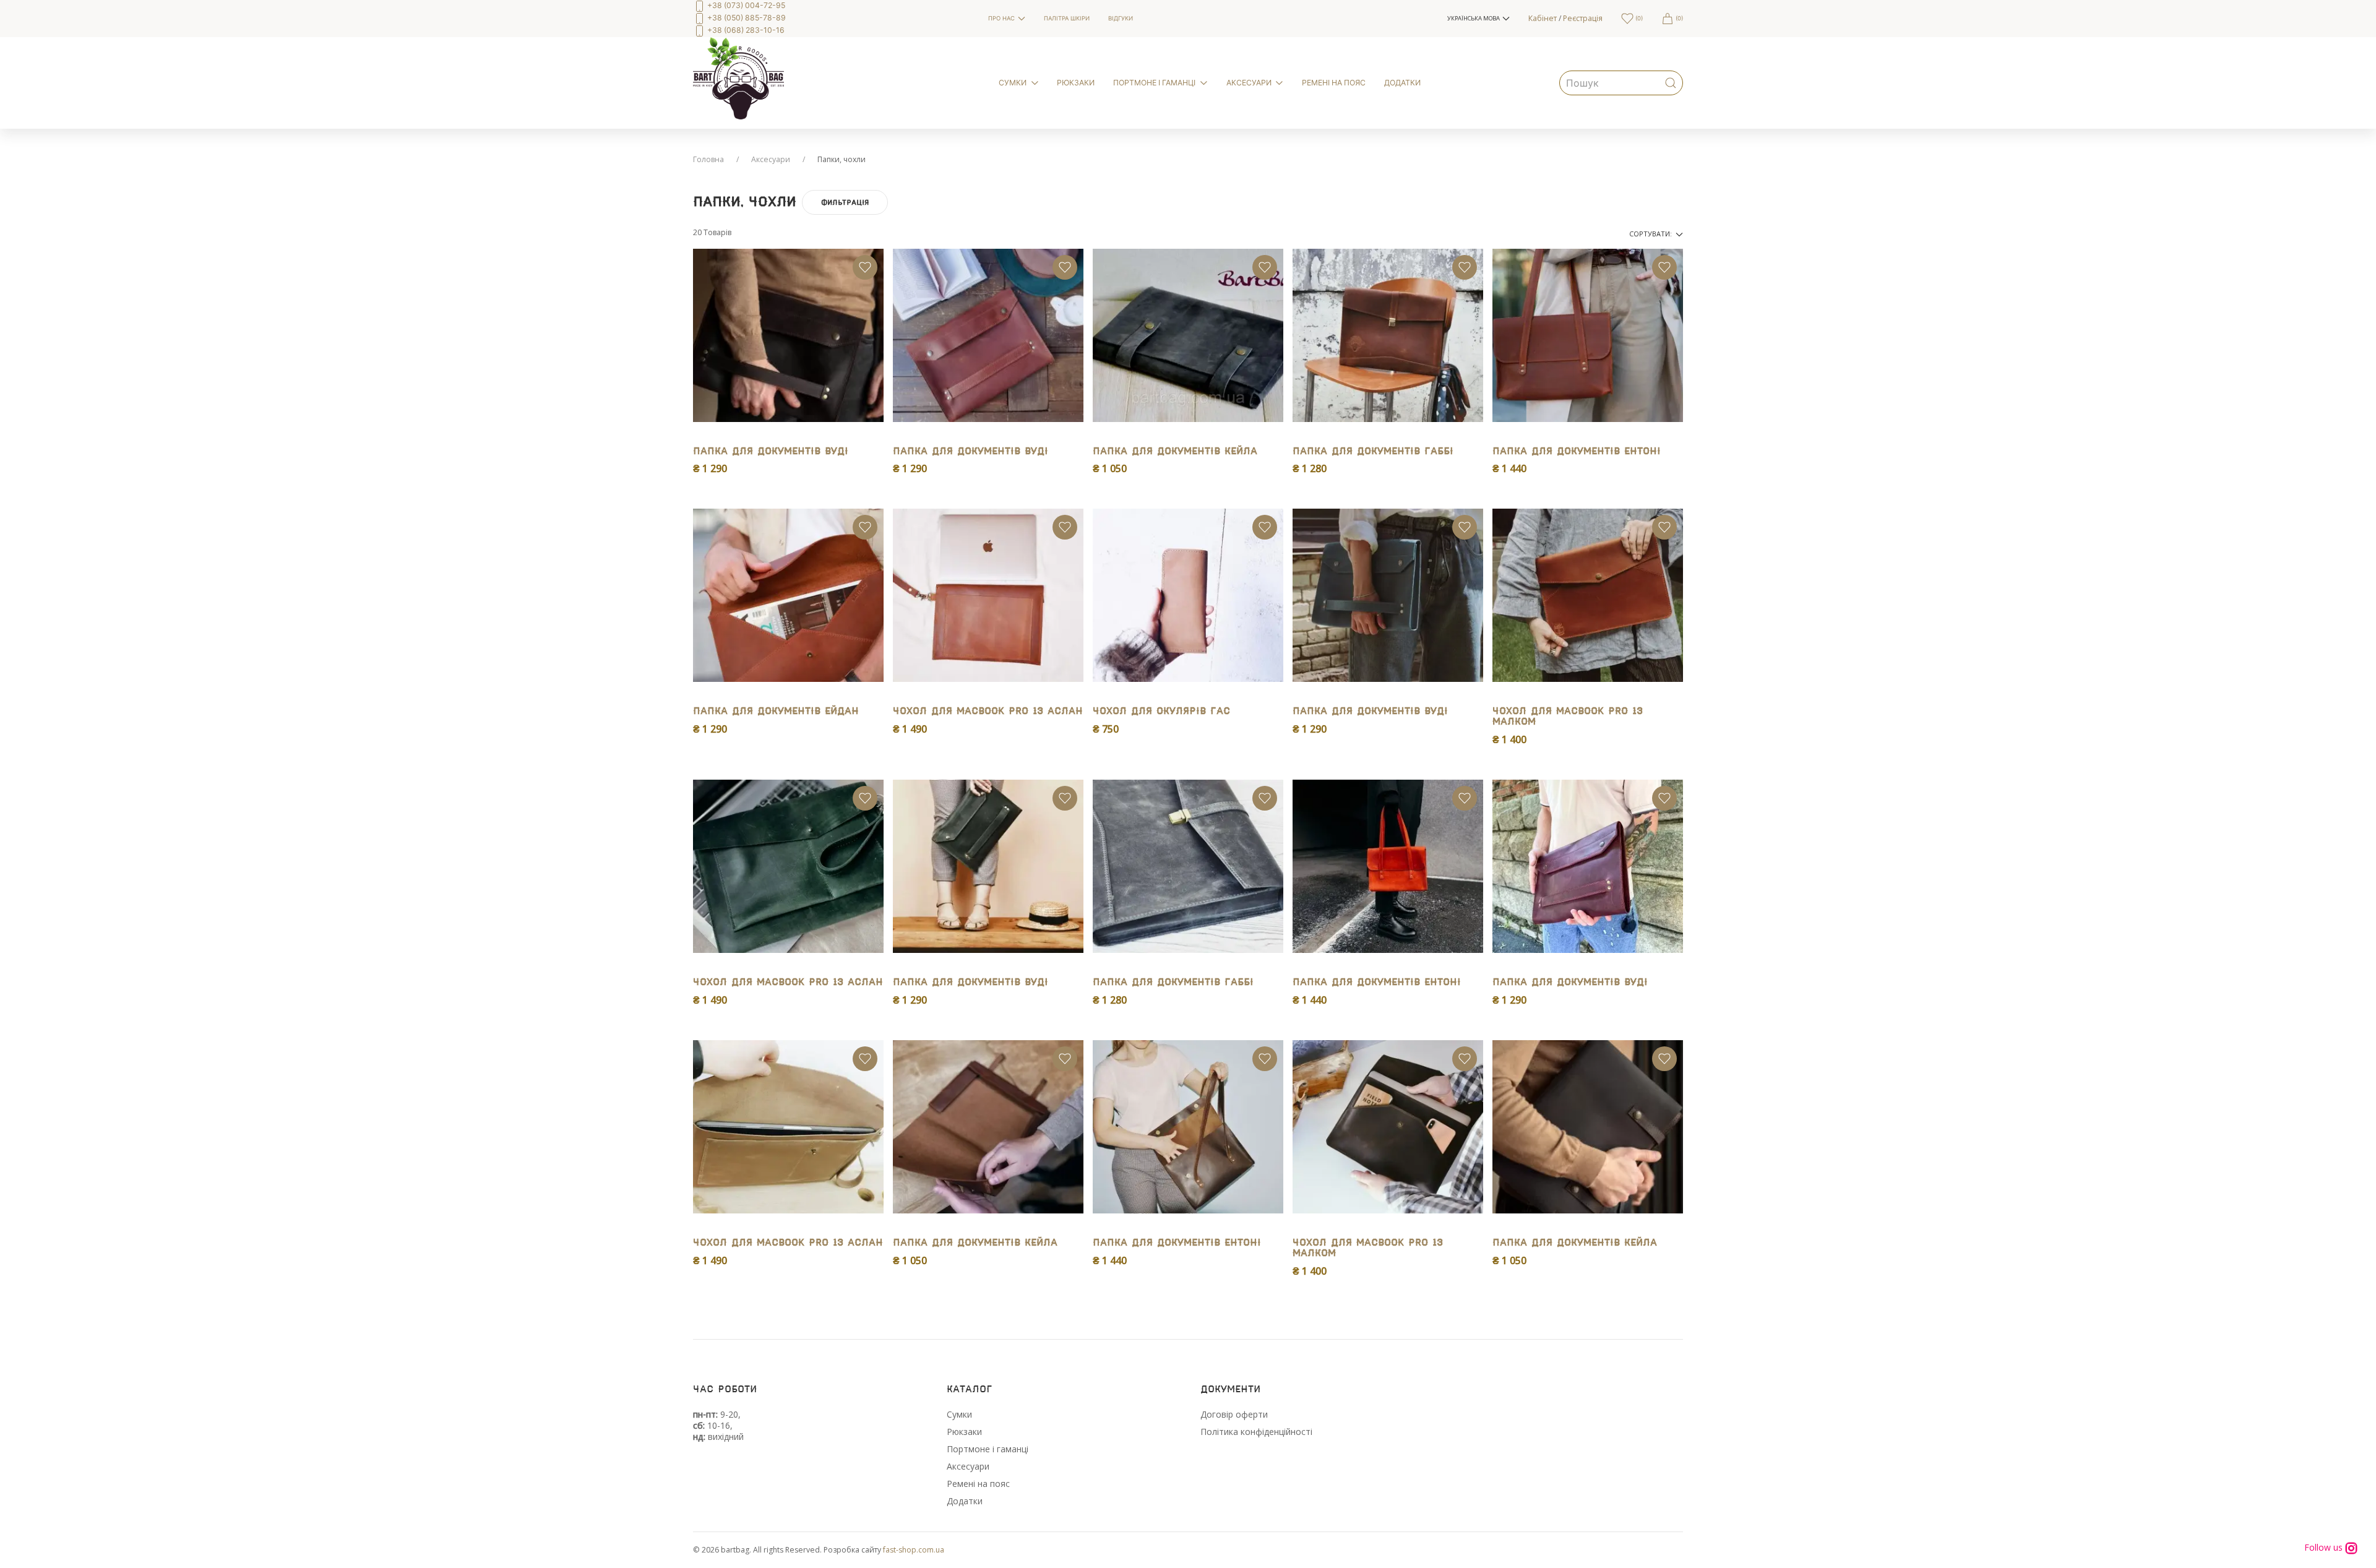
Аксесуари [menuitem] (1249, 83)
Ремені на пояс (978, 1484)
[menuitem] (831, 19)
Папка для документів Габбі (1373, 451)
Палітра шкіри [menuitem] (1067, 18)
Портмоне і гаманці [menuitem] (1154, 83)
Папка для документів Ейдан (776, 711)
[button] (1479, 19)
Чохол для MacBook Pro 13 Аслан (988, 711)
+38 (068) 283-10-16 (745, 30)
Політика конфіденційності (1256, 1432)
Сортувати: (1651, 234)
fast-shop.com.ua (914, 1550)
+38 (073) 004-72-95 (745, 5)
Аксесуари (771, 159)
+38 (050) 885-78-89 (746, 18)
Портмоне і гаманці (988, 1449)
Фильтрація (845, 202)
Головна (708, 159)
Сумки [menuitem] (1013, 83)
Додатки (965, 1501)
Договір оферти (1234, 1414)
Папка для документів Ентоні (1577, 451)
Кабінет (1543, 18)
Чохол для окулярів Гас (1161, 711)
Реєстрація (1583, 18)
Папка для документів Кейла (1175, 451)
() (1638, 18)
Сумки (959, 1414)
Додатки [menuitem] (1402, 83)
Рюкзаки (964, 1432)
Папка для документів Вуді (771, 451)
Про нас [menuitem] (1001, 18)
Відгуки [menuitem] (1121, 18)
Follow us (2325, 1548)
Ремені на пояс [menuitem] (1334, 83)
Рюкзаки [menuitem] (1076, 83)
